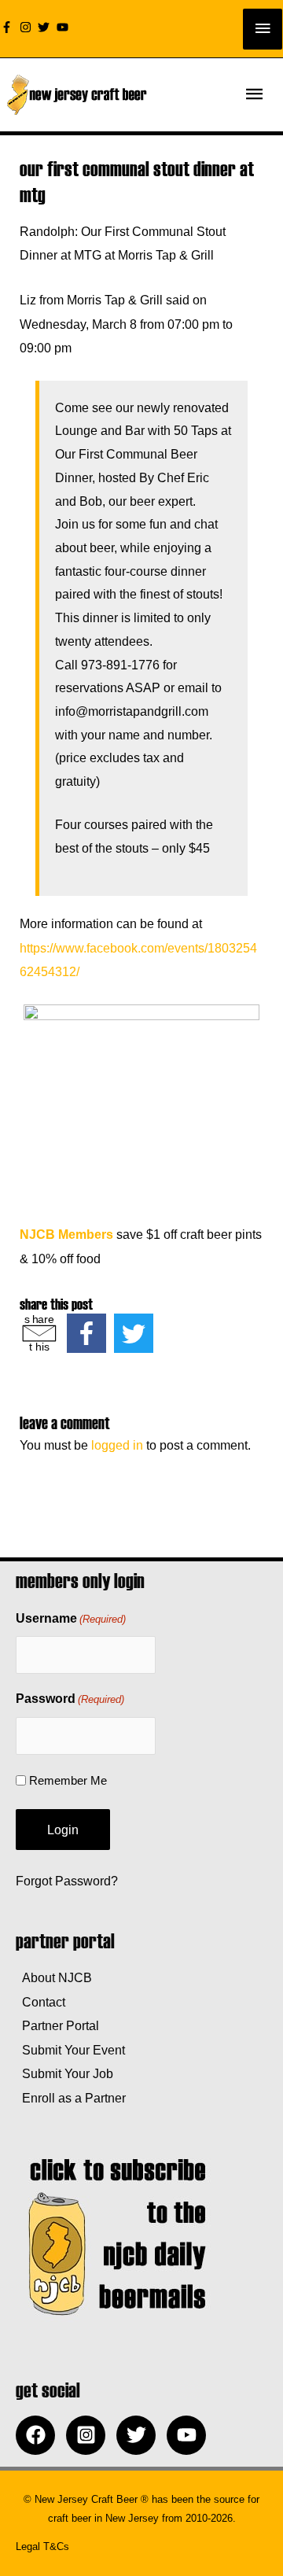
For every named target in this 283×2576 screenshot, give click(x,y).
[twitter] (46, 27)
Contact (40, 2002)
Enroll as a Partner (71, 2098)
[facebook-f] (9, 27)
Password (70, 1699)
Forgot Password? (67, 1881)
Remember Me (68, 1780)
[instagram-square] (90, 2435)
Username (71, 1618)
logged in (117, 1445)
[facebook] (39, 2435)
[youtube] (64, 27)
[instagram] (28, 27)
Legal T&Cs (42, 2547)
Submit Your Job (64, 2073)
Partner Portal (57, 2025)
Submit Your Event (70, 2050)
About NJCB (54, 1977)
